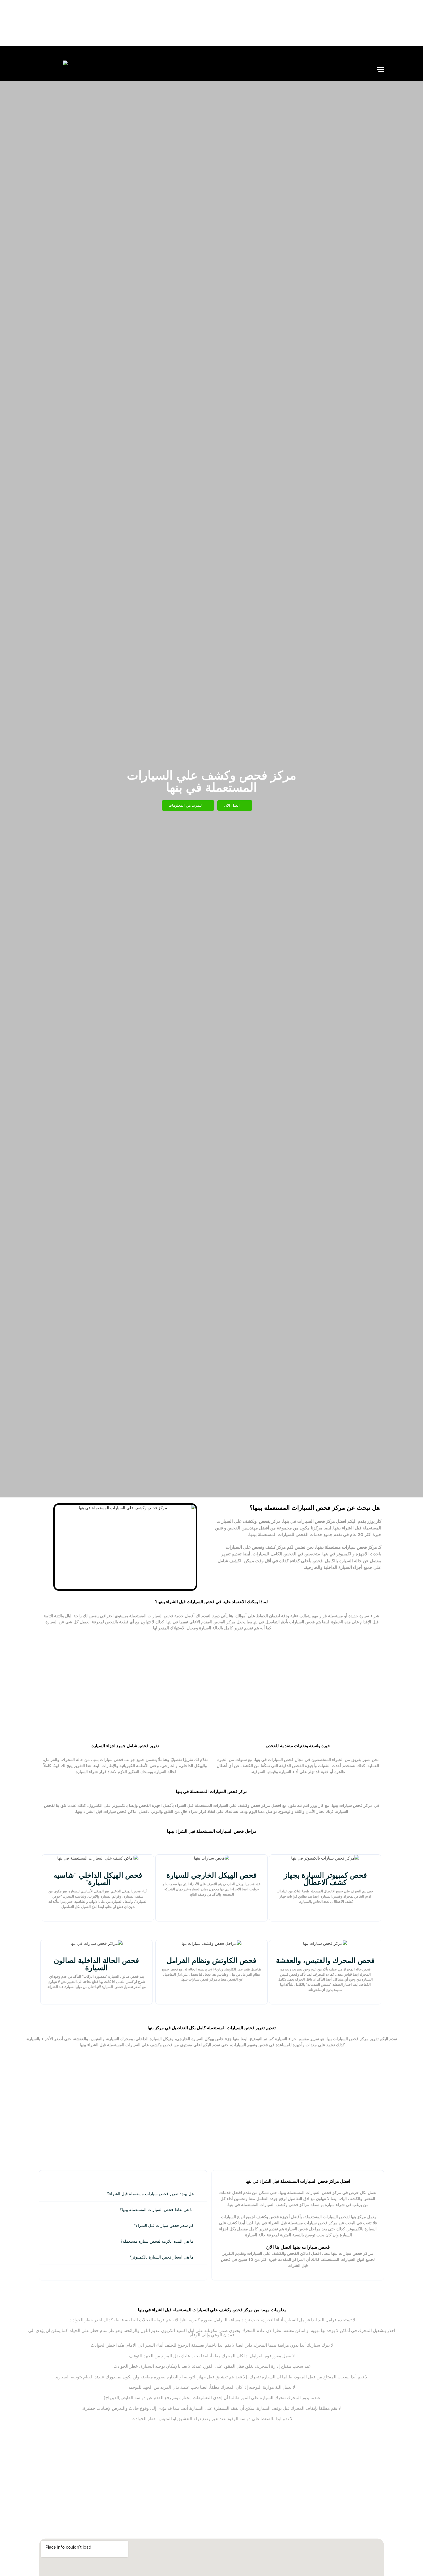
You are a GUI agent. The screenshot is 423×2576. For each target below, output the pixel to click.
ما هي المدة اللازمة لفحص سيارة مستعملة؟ (157, 2241)
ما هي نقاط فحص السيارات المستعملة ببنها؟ (157, 2209)
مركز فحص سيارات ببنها (199, 1979)
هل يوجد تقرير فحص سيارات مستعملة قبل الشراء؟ (150, 2194)
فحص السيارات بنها (343, 2039)
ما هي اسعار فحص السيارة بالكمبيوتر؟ (162, 2257)
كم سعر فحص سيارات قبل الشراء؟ (164, 2225)
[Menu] (380, 69)
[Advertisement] (211, 23)
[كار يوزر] (53, 69)
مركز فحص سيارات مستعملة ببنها (347, 1547)
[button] (123, 2194)
